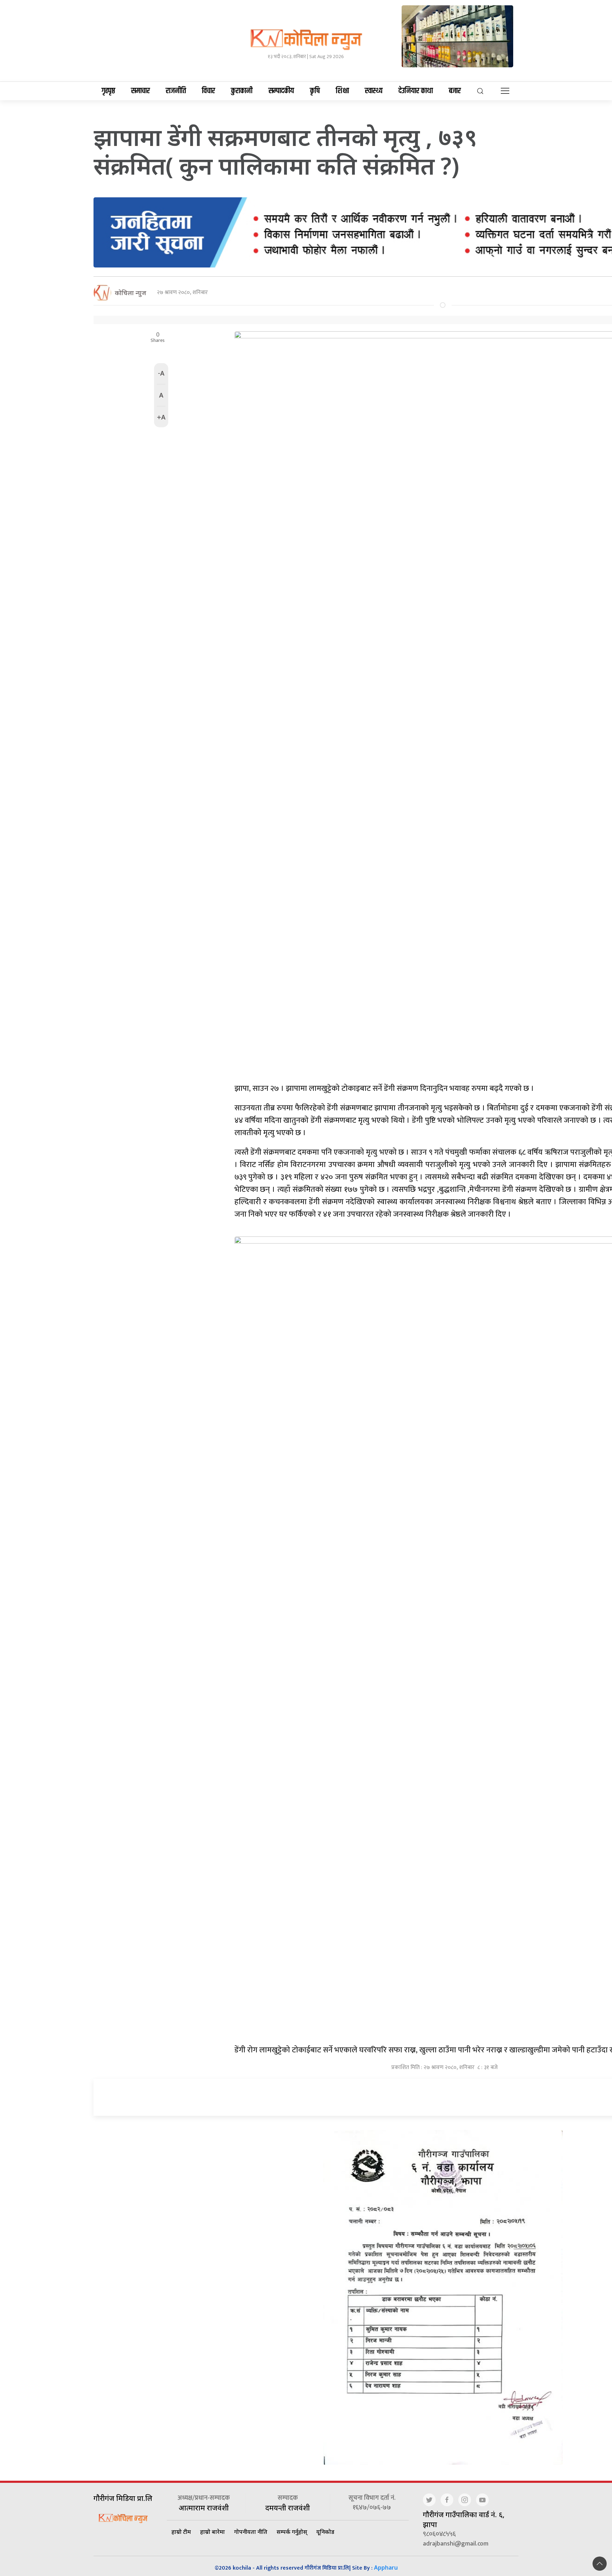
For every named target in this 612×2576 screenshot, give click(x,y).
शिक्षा (342, 91)
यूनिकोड (325, 2532)
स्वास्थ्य (374, 91)
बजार (455, 91)
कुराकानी (242, 91)
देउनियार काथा (416, 91)
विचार (208, 91)
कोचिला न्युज (131, 293)
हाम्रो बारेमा (212, 2532)
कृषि (315, 91)
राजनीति (176, 91)
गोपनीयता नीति (251, 2532)
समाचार (140, 91)
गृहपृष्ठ (108, 91)
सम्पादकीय (281, 91)
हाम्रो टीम (181, 2532)
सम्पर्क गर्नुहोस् (292, 2532)
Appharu (386, 2567)
